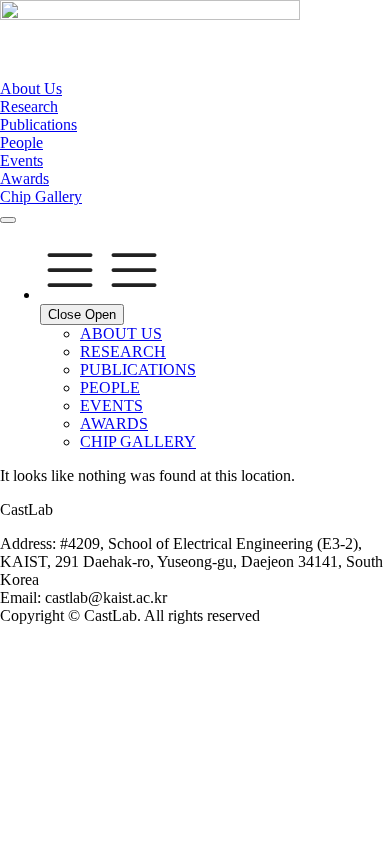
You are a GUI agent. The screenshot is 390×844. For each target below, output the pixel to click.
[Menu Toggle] (8, 220)
